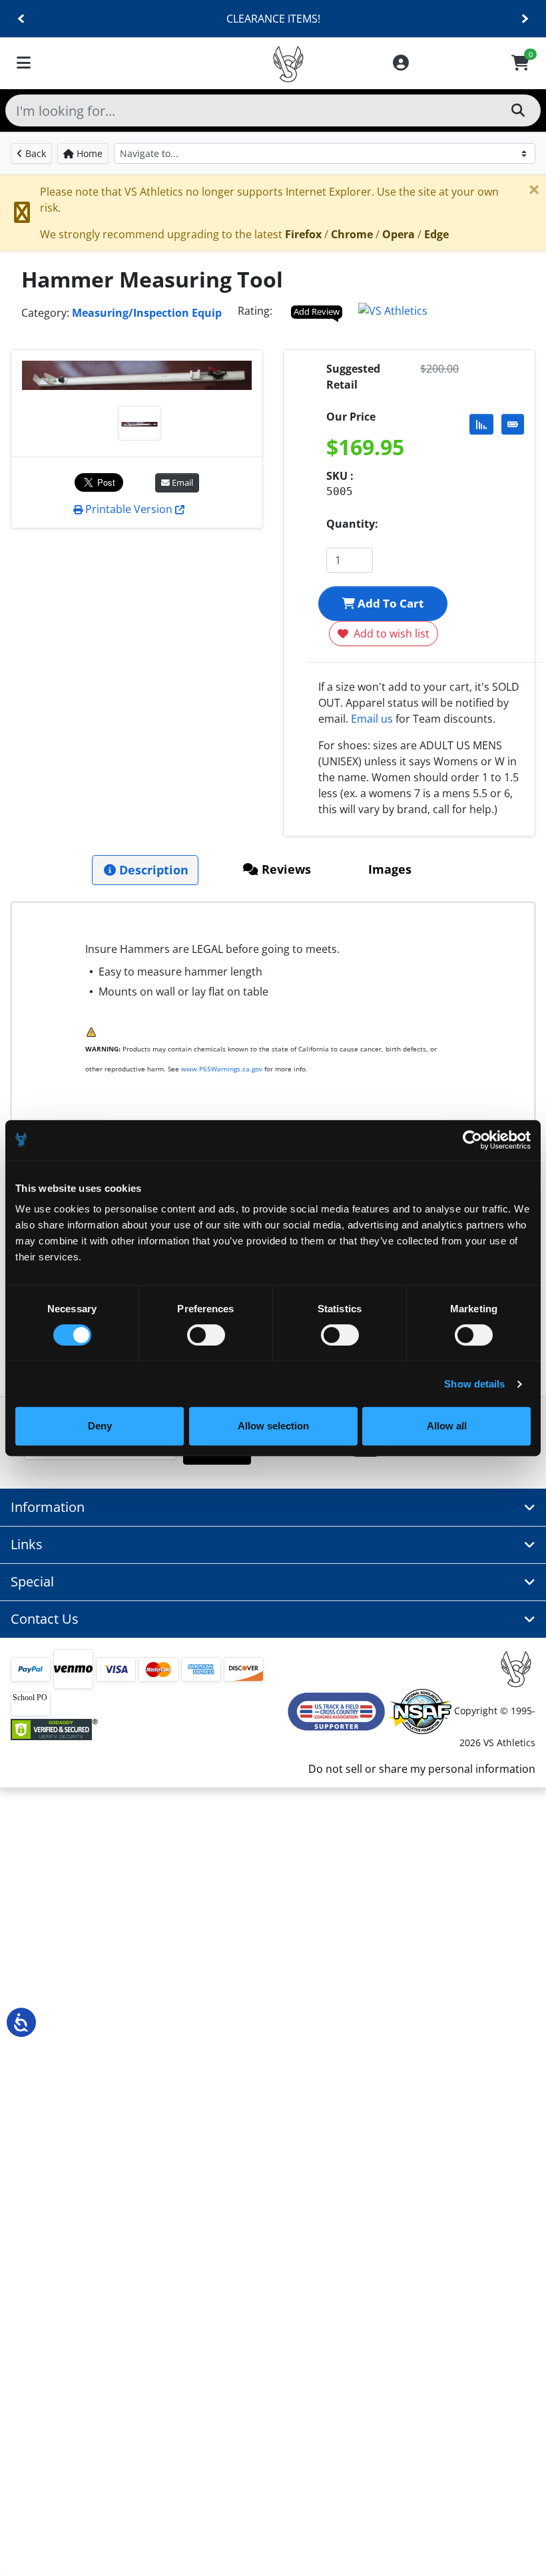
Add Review (317, 311)
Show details (474, 1384)
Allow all (447, 1426)
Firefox (303, 234)
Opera (399, 234)
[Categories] (24, 64)
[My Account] (401, 64)
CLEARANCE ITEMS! (273, 19)
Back (34, 153)
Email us (372, 719)
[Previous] (22, 19)
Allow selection (273, 1426)
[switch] (206, 1335)
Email (181, 482)
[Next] (524, 19)
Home (88, 153)
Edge (436, 234)
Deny (100, 1426)
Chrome (352, 234)
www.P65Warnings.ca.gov (222, 1069)
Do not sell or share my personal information (422, 1769)
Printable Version (129, 509)
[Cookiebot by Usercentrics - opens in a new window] (472, 1140)
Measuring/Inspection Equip (147, 313)
